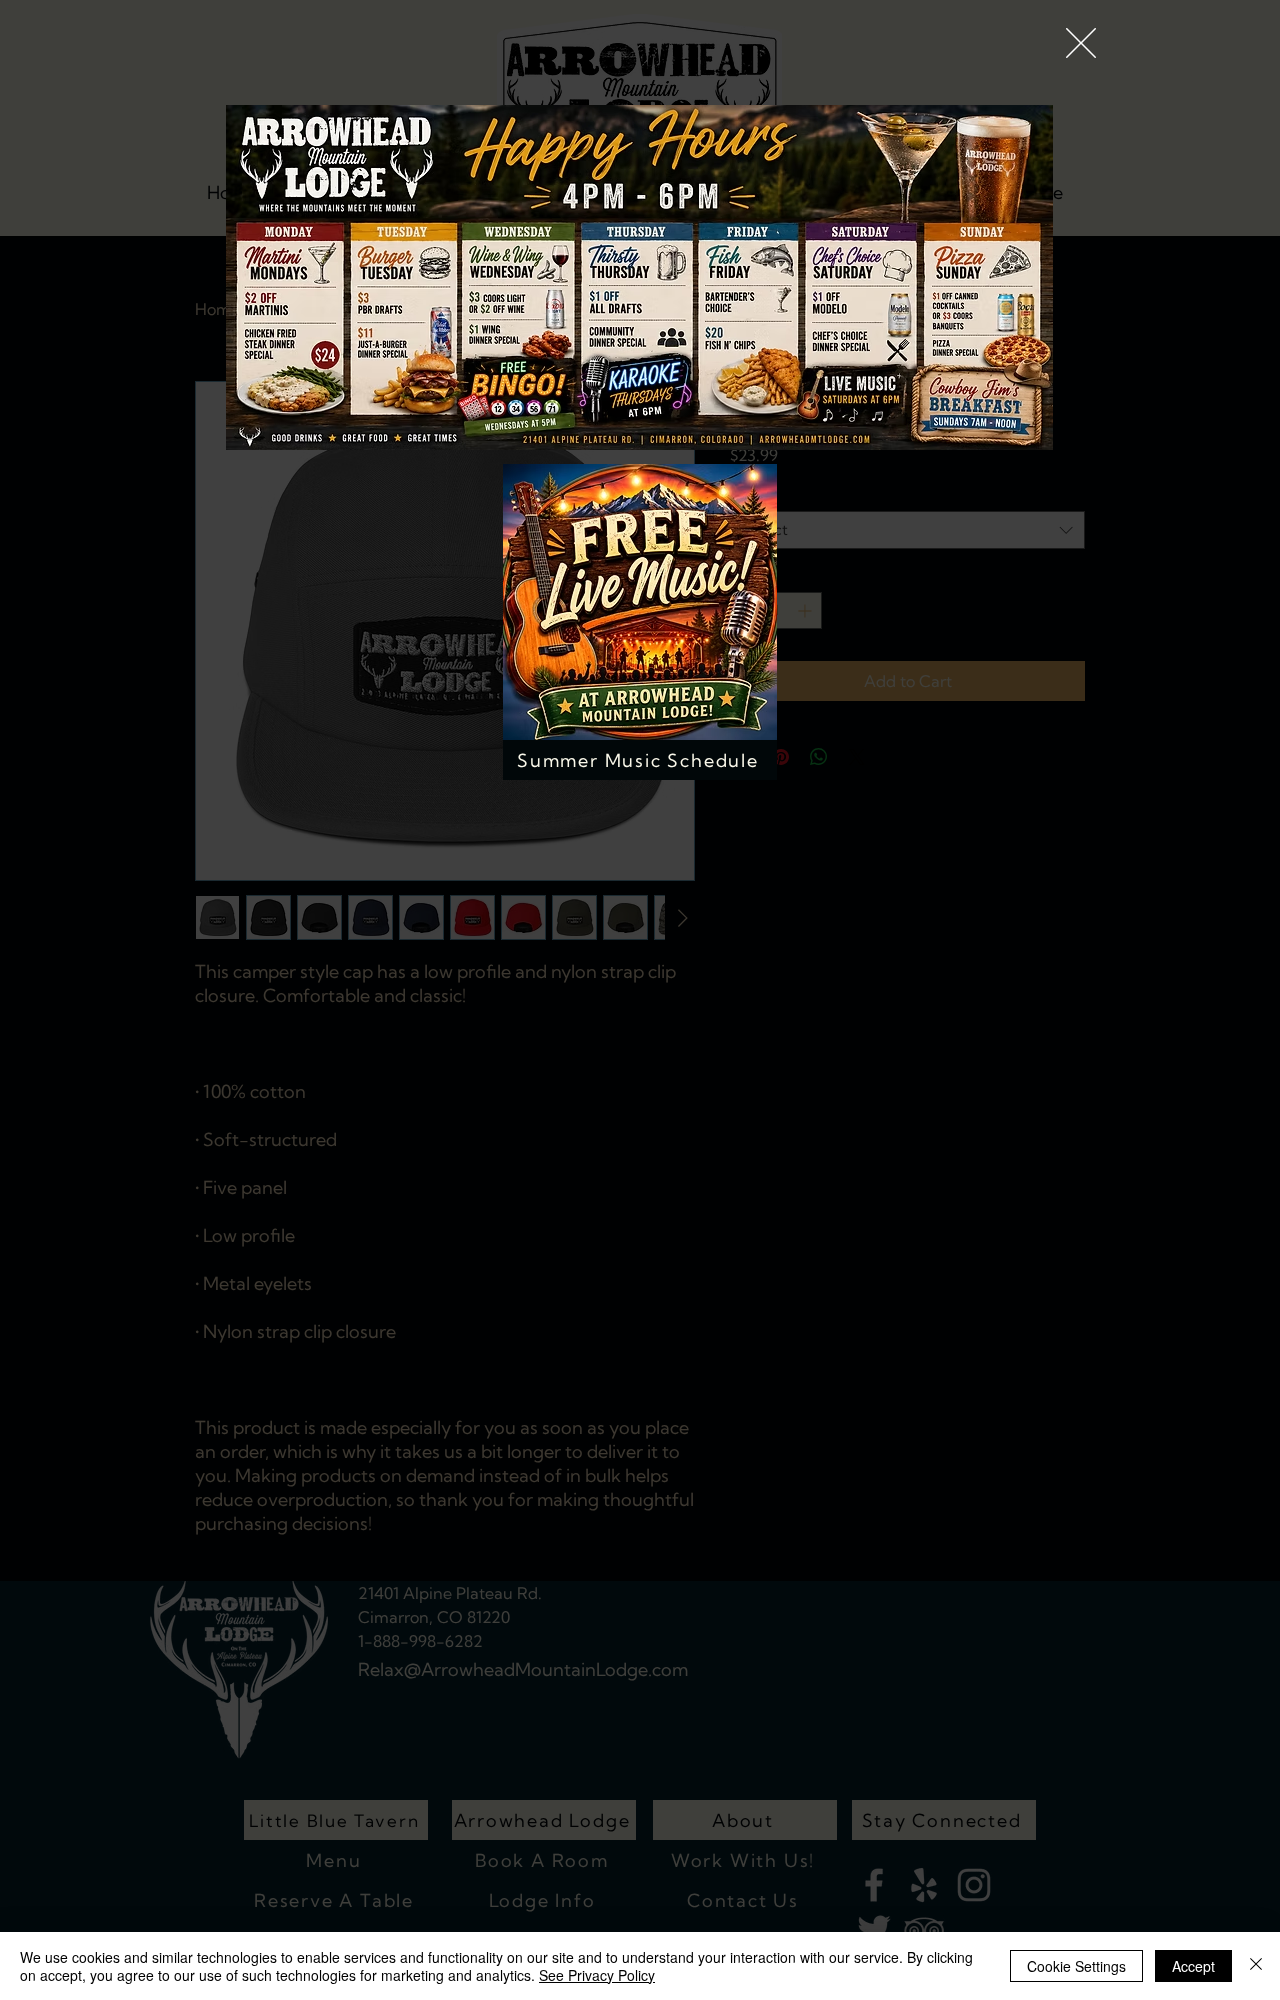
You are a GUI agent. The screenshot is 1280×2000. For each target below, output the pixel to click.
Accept (1193, 1966)
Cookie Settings (1076, 1966)
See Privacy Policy (597, 1975)
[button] (1081, 43)
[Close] (1256, 1966)
